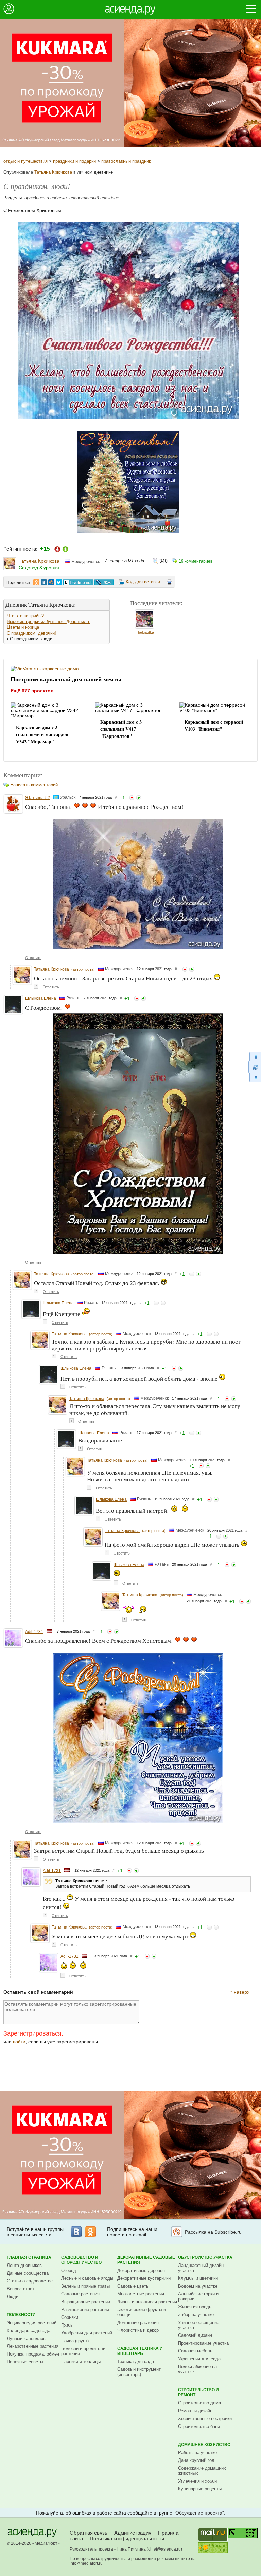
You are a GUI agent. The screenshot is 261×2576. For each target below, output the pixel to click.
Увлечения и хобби (197, 2481)
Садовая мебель (195, 2351)
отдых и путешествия (25, 161)
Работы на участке (197, 2453)
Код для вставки (143, 582)
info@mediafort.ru (86, 2563)
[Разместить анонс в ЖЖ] (104, 582)
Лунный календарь (26, 2338)
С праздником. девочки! (31, 633)
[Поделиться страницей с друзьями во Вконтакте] (44, 582)
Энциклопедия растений (32, 2323)
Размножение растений (85, 2309)
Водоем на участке (198, 2286)
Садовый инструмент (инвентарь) (139, 2372)
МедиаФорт (46, 2543)
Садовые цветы (133, 2286)
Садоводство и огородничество (81, 2260)
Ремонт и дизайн (195, 2411)
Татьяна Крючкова (53, 172)
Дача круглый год (196, 2460)
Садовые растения (80, 2294)
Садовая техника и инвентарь (140, 2351)
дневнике (103, 172)
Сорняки (70, 2317)
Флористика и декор (138, 2330)
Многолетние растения (141, 2294)
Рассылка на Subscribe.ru (213, 2232)
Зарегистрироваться (32, 2033)
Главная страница (29, 2257)
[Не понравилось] (132, 798)
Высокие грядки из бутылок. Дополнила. (49, 621)
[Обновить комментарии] (255, 1067)
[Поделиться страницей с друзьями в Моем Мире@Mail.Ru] (51, 582)
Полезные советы (25, 2362)
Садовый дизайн (195, 2335)
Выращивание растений (86, 2302)
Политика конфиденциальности (127, 2538)
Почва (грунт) (75, 2341)
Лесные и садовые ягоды (87, 2278)
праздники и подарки (74, 161)
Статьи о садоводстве (30, 2281)
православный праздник (126, 161)
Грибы (67, 2325)
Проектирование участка (203, 2343)
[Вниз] (255, 1078)
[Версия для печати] (170, 583)
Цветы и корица (23, 627)
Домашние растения (138, 2322)
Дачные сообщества (28, 2273)
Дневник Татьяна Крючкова (40, 605)
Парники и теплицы (81, 2361)
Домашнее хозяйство (204, 2445)
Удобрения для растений (87, 2333)
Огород (69, 2270)
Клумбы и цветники (198, 2278)
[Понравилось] (139, 798)
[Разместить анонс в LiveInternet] (78, 582)
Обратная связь (89, 2533)
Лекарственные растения (33, 2346)
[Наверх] (255, 1056)
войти (19, 2042)
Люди (13, 2297)
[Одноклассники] (90, 2232)
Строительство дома (199, 2403)
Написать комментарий (34, 785)
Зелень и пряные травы (85, 2286)
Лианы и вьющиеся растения (147, 2302)
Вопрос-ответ (21, 2289)
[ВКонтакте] (76, 2232)
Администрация (133, 2533)
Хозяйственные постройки (205, 2419)
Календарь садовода (29, 2331)
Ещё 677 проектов (32, 691)
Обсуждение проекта (199, 2513)
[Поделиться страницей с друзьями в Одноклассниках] (36, 582)
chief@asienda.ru (164, 2549)
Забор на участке (196, 2315)
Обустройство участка (205, 2257)
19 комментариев (196, 561)
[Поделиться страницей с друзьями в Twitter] (59, 582)
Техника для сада (136, 2361)
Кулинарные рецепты (200, 2489)
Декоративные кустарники (144, 2278)
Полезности (21, 2315)
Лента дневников (24, 2265)
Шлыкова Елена (41, 998)
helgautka (146, 632)
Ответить (33, 958)
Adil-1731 (34, 1632)
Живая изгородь (195, 2307)
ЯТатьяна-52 (38, 798)
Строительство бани (199, 2426)
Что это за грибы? (25, 616)
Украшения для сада (199, 2359)
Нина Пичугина (131, 2549)
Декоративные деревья (141, 2270)
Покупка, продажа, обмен (33, 2354)
